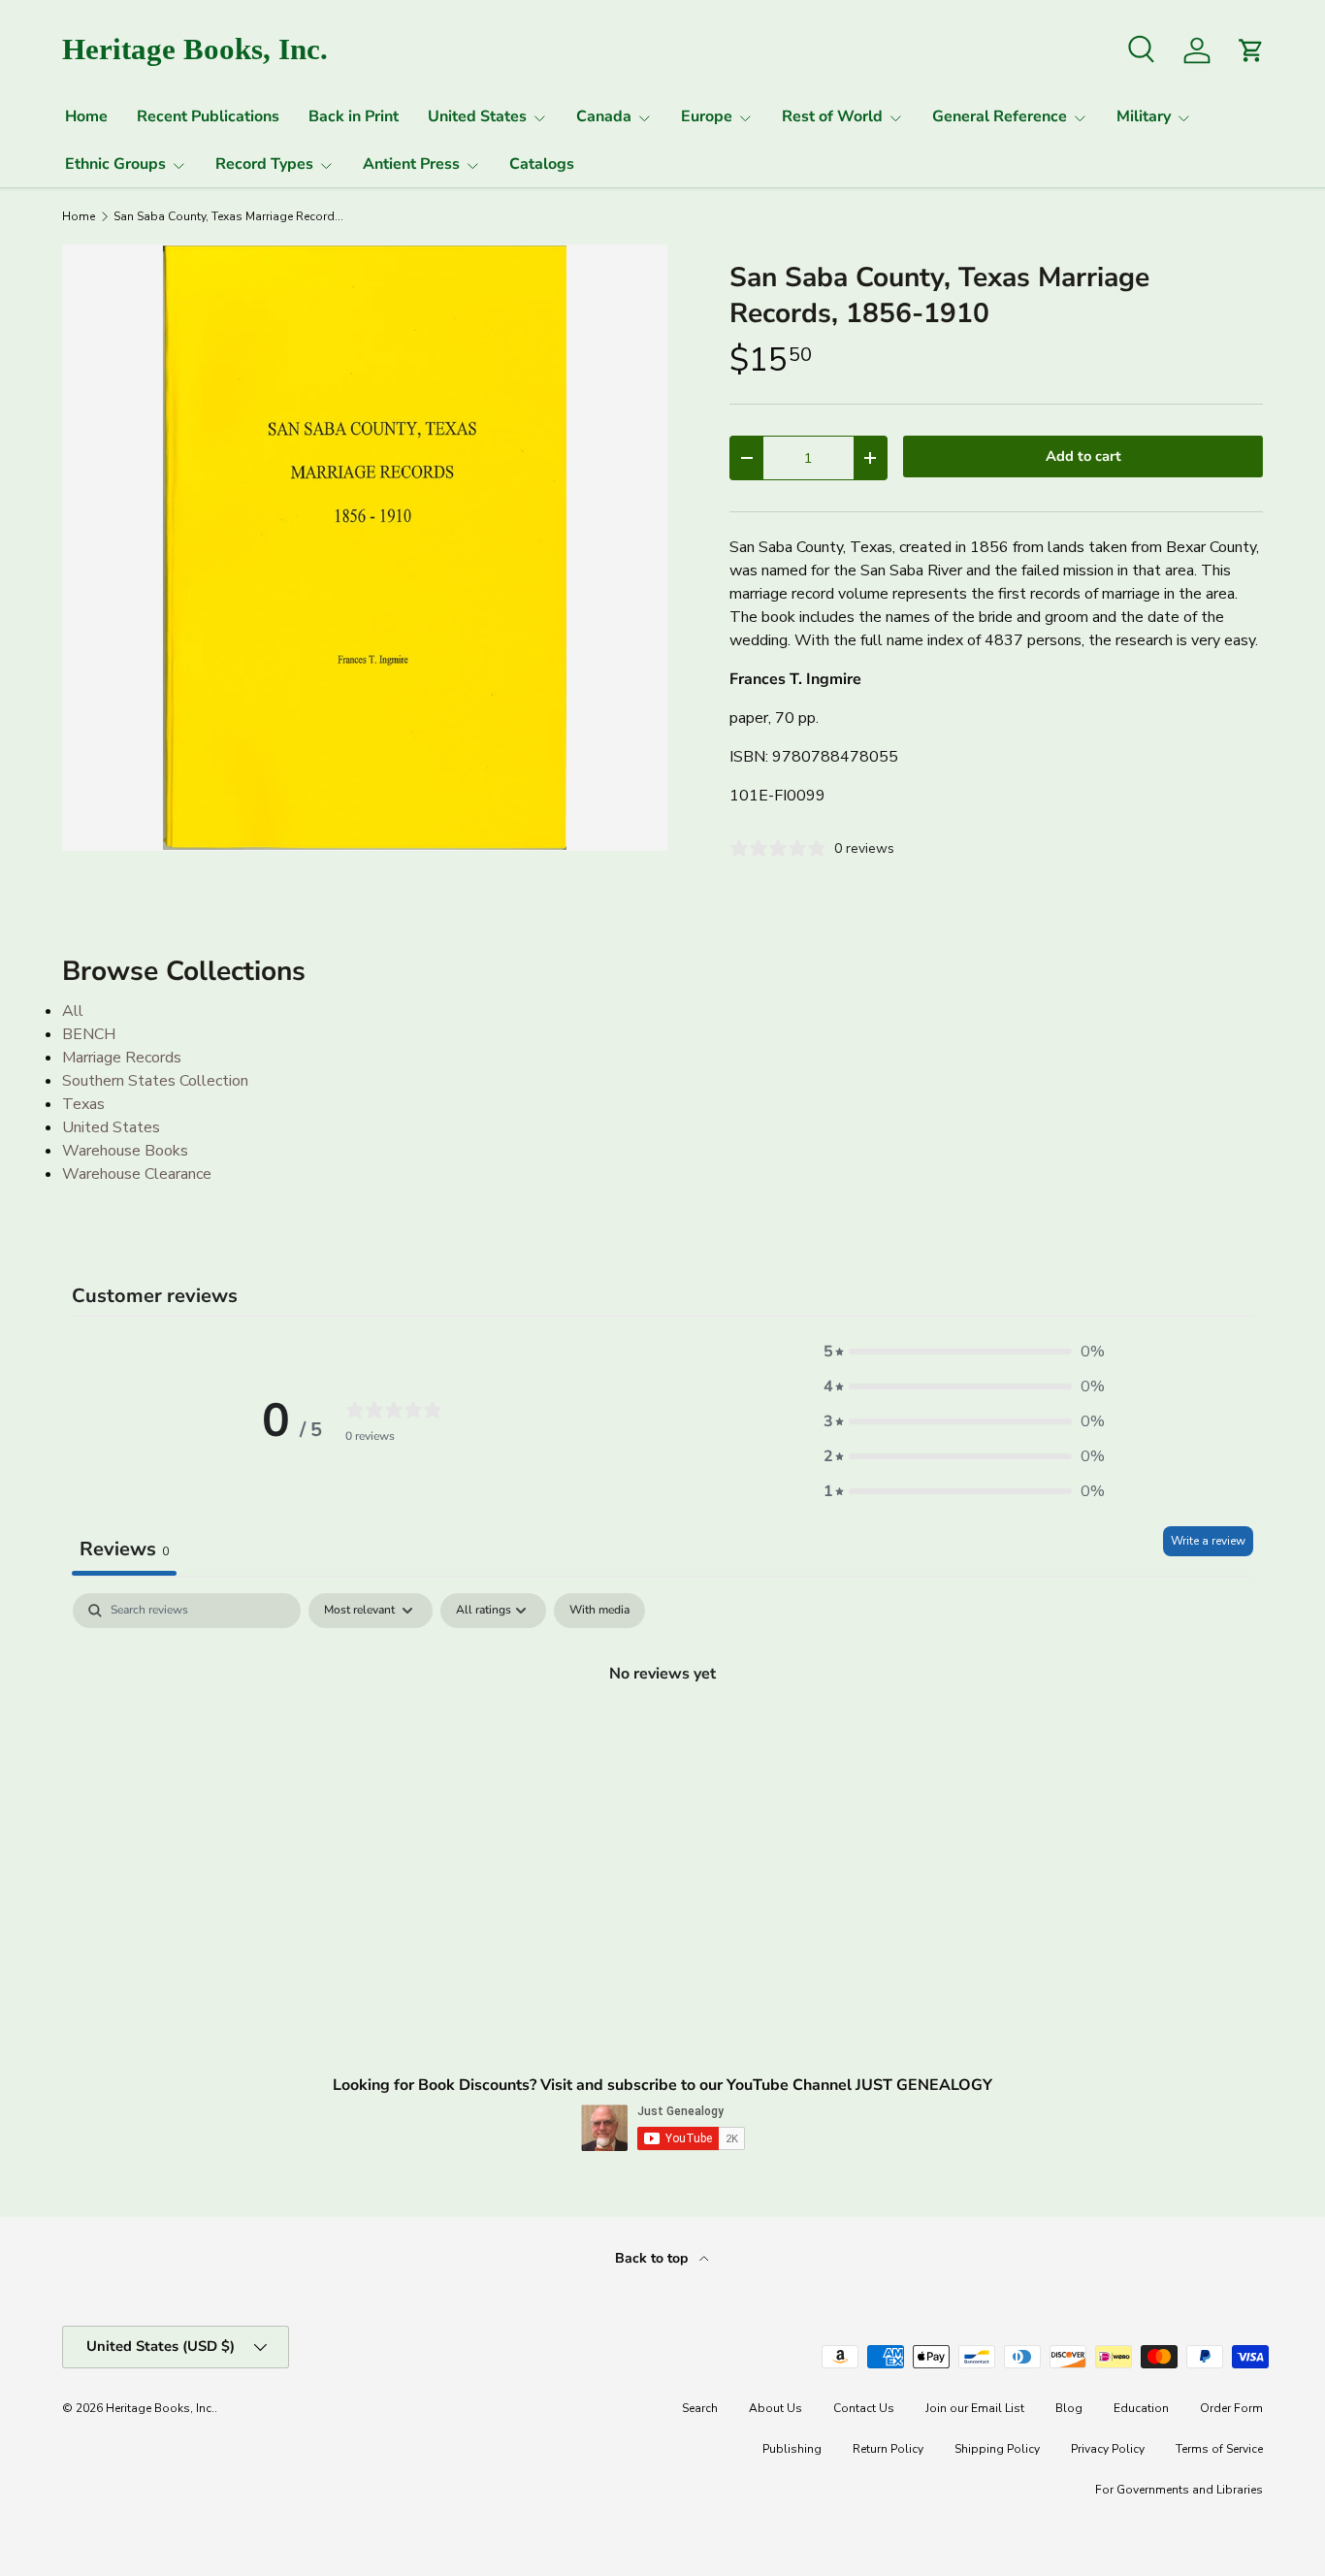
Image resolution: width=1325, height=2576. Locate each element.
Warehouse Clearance (137, 1174)
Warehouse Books (125, 1151)
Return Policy (888, 2449)
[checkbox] (599, 1611)
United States (477, 116)
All (73, 1011)
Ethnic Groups (115, 164)
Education (1141, 2408)
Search (700, 2408)
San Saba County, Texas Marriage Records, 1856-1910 (230, 216)
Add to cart (1083, 456)
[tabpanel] (662, 1739)
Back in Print (354, 116)
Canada (604, 116)
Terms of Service (1219, 2449)
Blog (1069, 2408)
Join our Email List (975, 2408)
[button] (964, 1352)
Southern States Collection (155, 1081)
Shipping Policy (997, 2449)
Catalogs (542, 164)
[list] (365, 547)
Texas (83, 1104)
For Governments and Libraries (1179, 2490)
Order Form (1231, 2408)
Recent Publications (208, 116)
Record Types (264, 164)
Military (1144, 116)
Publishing (792, 2449)
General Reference (1000, 116)
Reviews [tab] (124, 1549)
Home (86, 116)
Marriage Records (122, 1058)
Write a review (1208, 1541)
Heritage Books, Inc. (160, 2408)
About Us (776, 2408)
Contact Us (864, 2408)
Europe (707, 116)
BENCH (89, 1034)
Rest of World (832, 116)
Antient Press (411, 164)
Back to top (653, 2258)
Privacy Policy (1108, 2449)
